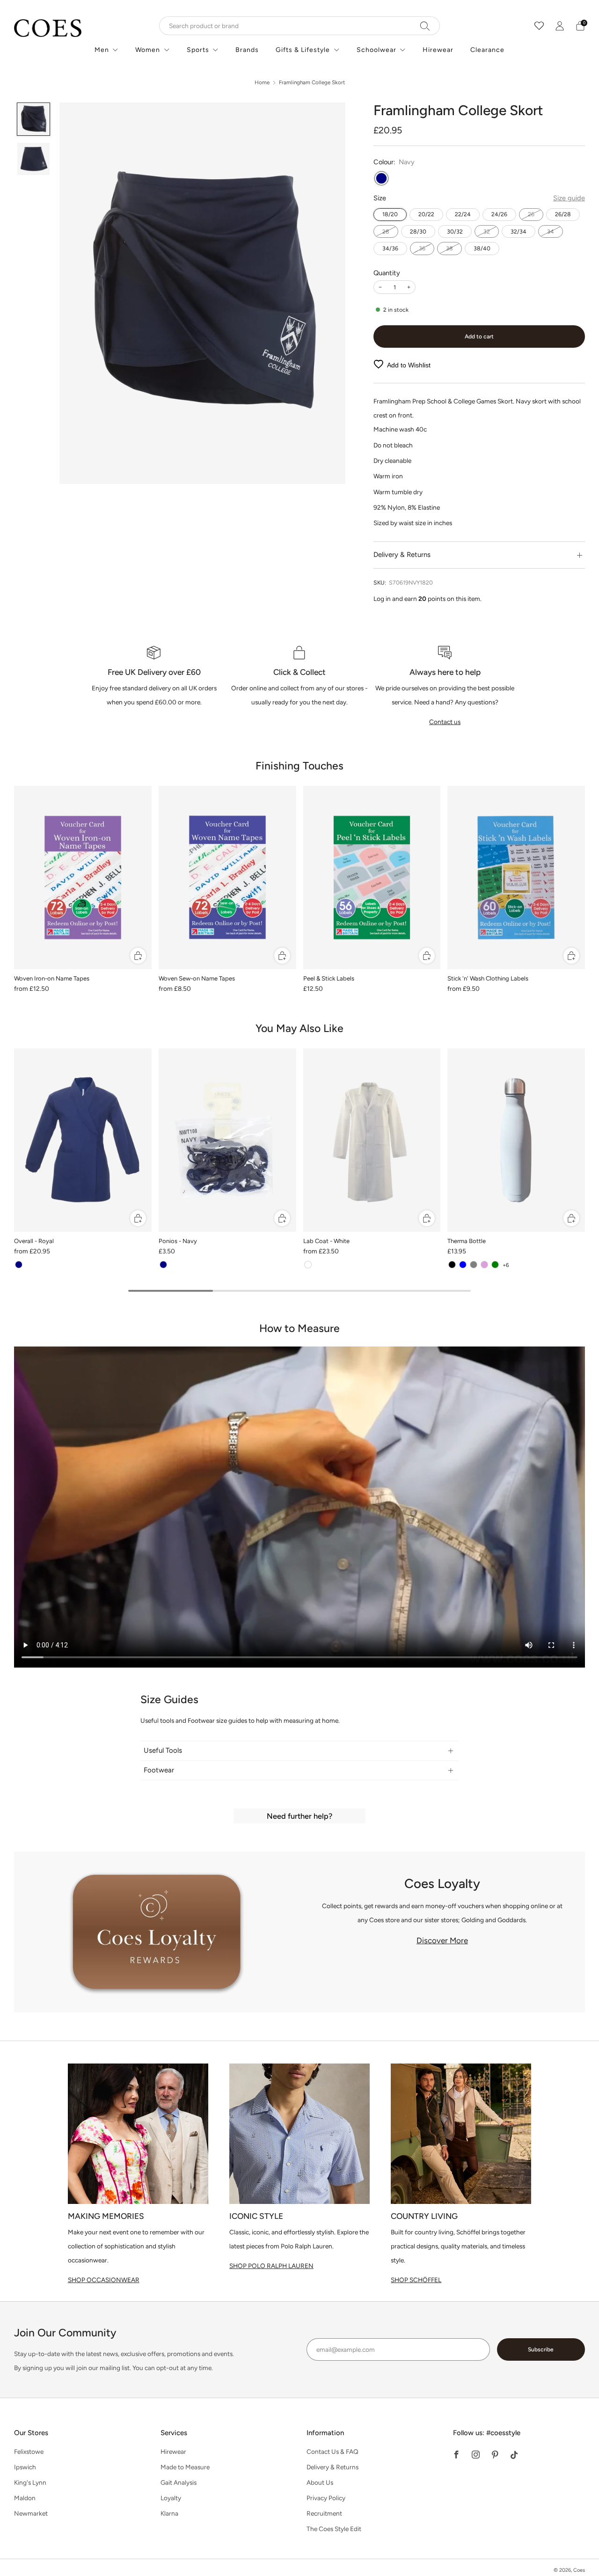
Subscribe (541, 2349)
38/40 (482, 248)
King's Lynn (30, 2482)
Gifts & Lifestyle (303, 50)
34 (551, 231)
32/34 (519, 231)
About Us (320, 2482)
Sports (198, 50)
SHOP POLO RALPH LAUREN (271, 2266)
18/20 (390, 214)
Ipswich (25, 2467)
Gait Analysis (179, 2482)
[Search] (425, 26)
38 (449, 248)
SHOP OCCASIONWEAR (104, 2280)
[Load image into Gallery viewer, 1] (34, 119)
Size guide (569, 198)
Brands (247, 50)
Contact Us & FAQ (332, 2452)
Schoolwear (376, 50)
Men (102, 50)
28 (386, 231)
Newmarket (31, 2513)
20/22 (426, 214)
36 (422, 248)
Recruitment (324, 2513)
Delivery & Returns (332, 2467)
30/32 (455, 231)
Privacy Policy (326, 2498)
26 (531, 214)
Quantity (387, 273)
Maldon (25, 2498)
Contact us (445, 722)
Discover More (442, 1940)
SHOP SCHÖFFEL (416, 2280)
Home (262, 82)
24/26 (499, 214)
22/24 (463, 214)
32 (487, 231)
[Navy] (381, 178)
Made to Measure (185, 2467)
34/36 (390, 248)
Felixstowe (29, 2452)
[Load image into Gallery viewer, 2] (34, 159)
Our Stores (31, 2433)
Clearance (487, 50)
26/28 (563, 214)
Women (148, 50)
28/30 (418, 231)
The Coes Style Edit (334, 2529)
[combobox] (299, 26)
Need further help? (299, 1816)
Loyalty (171, 2498)
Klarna (169, 2513)
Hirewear (438, 50)
